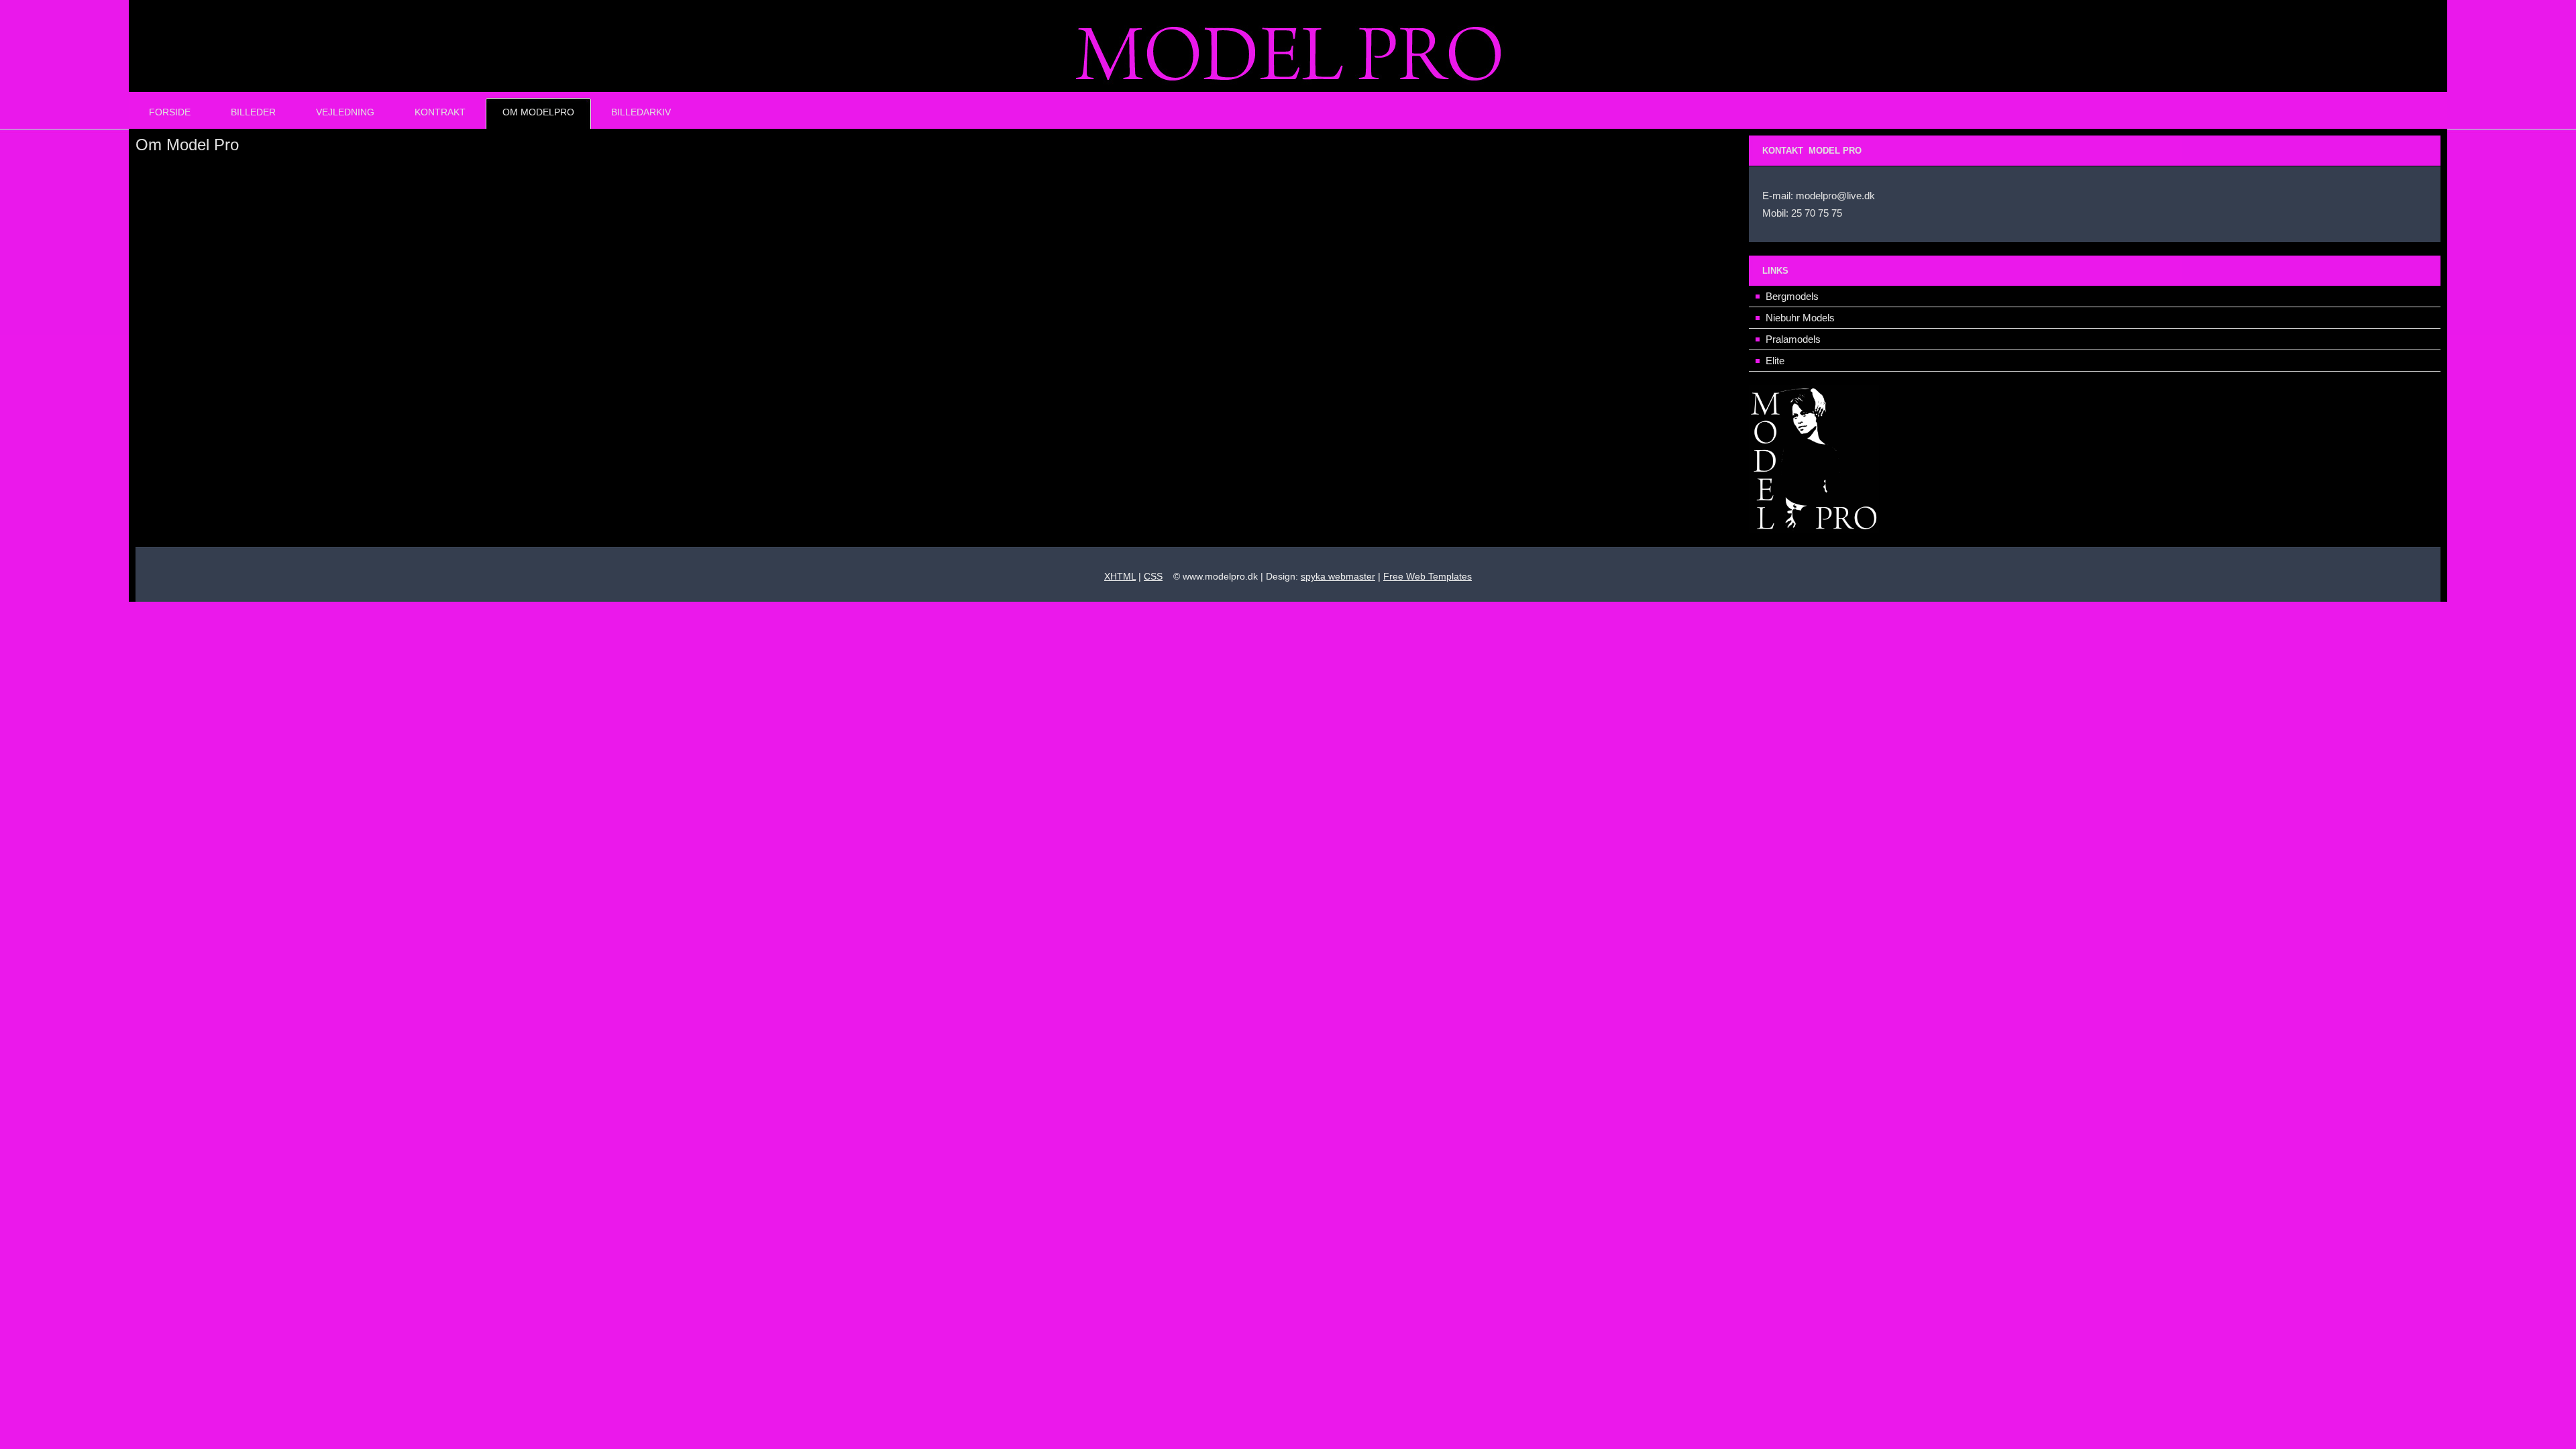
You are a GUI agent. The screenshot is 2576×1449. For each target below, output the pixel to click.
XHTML (1120, 576)
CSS (1153, 576)
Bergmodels (1792, 296)
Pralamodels (1793, 339)
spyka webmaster (1338, 576)
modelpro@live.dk (1835, 196)
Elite (1775, 361)
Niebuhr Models (1800, 318)
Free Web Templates (1428, 576)
